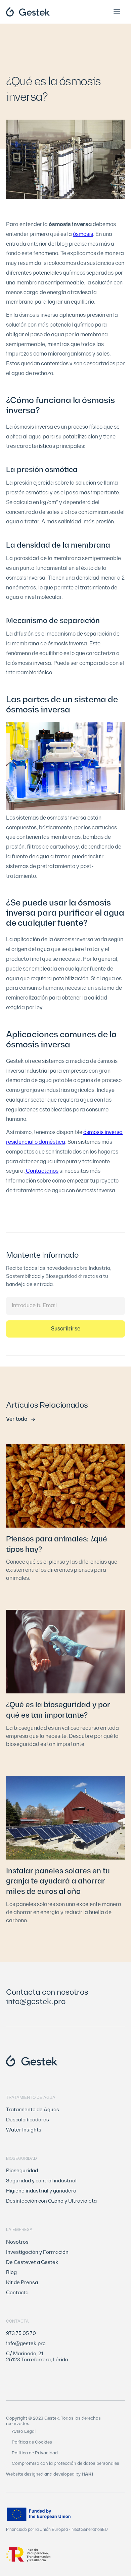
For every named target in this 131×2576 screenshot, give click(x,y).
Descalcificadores (28, 2120)
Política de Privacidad (35, 2453)
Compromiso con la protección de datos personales (65, 2464)
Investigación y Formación (37, 2252)
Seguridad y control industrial (41, 2181)
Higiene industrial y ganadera (41, 2191)
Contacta (17, 2293)
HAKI (87, 2474)
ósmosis (83, 234)
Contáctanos (42, 1171)
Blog (11, 2273)
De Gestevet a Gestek (32, 2263)
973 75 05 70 (21, 2334)
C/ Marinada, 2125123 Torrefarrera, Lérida (37, 2357)
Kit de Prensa (22, 2283)
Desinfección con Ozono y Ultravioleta (51, 2201)
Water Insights (24, 2130)
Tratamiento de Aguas (33, 2110)
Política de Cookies (32, 2442)
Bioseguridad (22, 2171)
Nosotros (17, 2242)
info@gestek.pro (36, 2002)
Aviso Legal (24, 2432)
